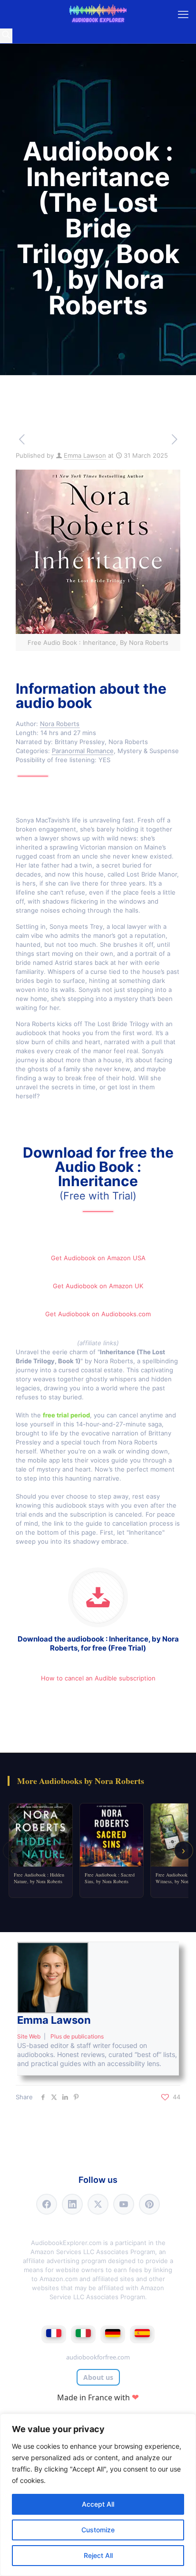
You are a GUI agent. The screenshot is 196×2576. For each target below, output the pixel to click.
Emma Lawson (85, 455)
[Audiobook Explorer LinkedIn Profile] (72, 2204)
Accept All (98, 2504)
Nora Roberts (60, 724)
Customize (98, 2530)
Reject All (98, 2555)
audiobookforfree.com (98, 2357)
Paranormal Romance (83, 751)
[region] (98, 2495)
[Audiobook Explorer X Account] (98, 2204)
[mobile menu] (183, 14)
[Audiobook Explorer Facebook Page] (47, 2204)
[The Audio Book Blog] (98, 14)
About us (98, 2377)
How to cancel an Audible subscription (98, 1678)
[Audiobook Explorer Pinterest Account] (149, 2204)
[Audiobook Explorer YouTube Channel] (124, 2204)
